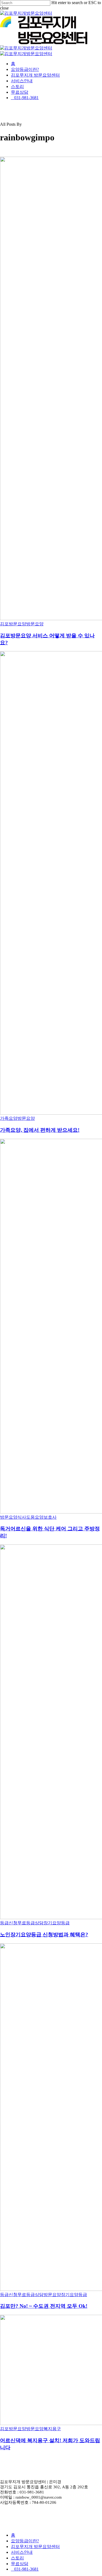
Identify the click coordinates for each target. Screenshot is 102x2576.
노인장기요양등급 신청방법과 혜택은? (44, 1935)
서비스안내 (22, 2552)
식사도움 (26, 1517)
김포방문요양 (13, 624)
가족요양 (9, 1118)
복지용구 (52, 2429)
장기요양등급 (57, 1923)
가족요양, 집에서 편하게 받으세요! (40, 1130)
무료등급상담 (30, 1923)
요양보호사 (46, 1517)
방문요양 (35, 624)
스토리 (17, 2558)
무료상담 (20, 2564)
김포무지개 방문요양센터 (35, 2547)
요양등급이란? (25, 2541)
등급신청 (9, 1923)
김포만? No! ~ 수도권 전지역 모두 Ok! (44, 2306)
